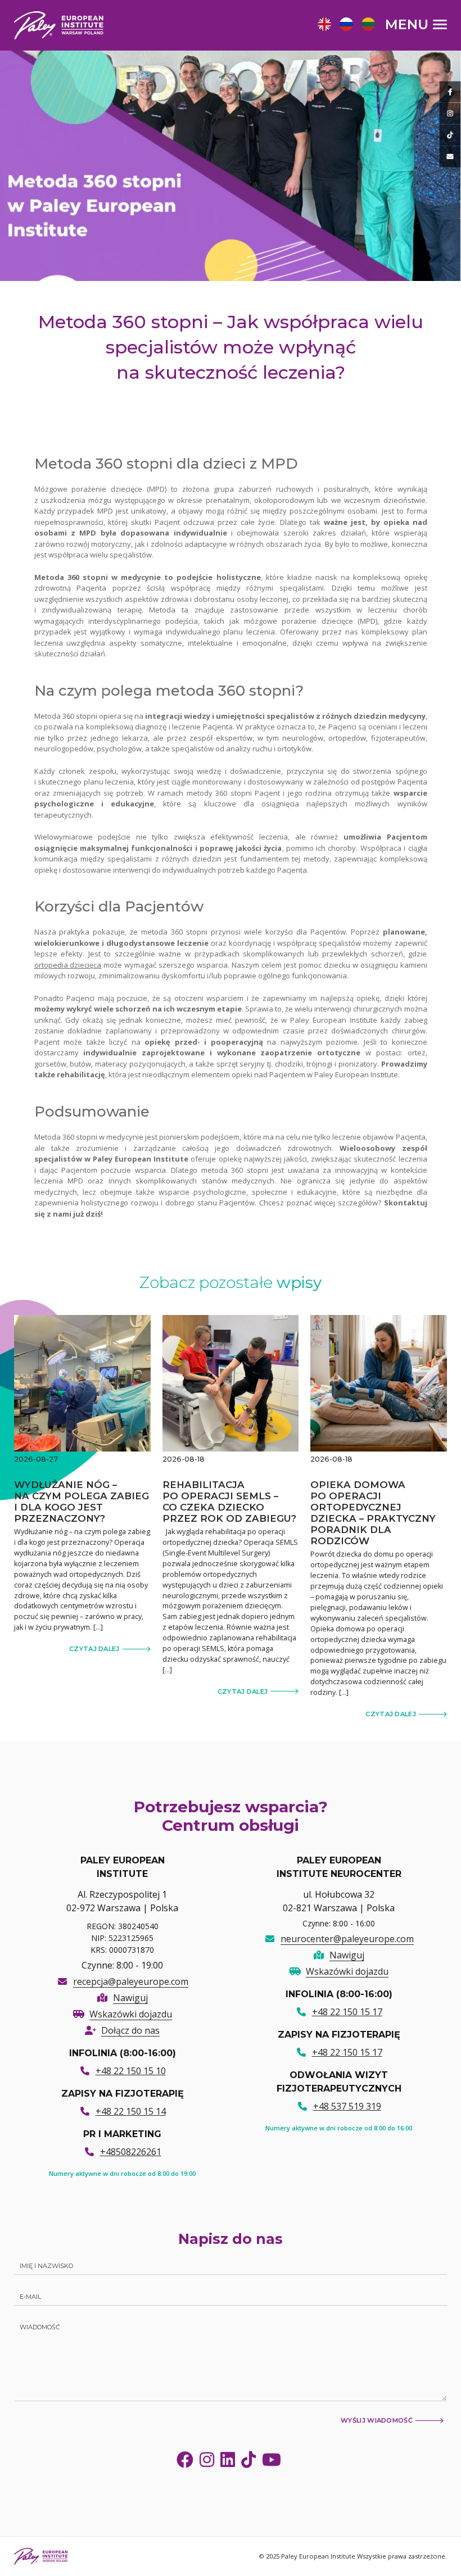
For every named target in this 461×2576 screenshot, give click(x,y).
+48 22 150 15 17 (347, 2012)
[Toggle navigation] (417, 24)
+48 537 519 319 (347, 2106)
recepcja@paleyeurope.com (131, 1981)
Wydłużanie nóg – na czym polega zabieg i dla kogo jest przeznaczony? (82, 1502)
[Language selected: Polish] (349, 24)
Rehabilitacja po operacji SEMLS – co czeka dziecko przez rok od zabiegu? (229, 1502)
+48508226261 (131, 2152)
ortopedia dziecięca (68, 965)
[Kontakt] (450, 157)
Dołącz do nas (130, 2030)
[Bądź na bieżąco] (450, 92)
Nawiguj (130, 1998)
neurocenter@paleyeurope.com (347, 1939)
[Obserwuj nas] (450, 114)
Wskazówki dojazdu (131, 2014)
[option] (323, 26)
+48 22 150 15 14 (131, 2111)
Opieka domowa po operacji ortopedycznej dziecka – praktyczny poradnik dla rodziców (373, 1513)
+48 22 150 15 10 (131, 2071)
